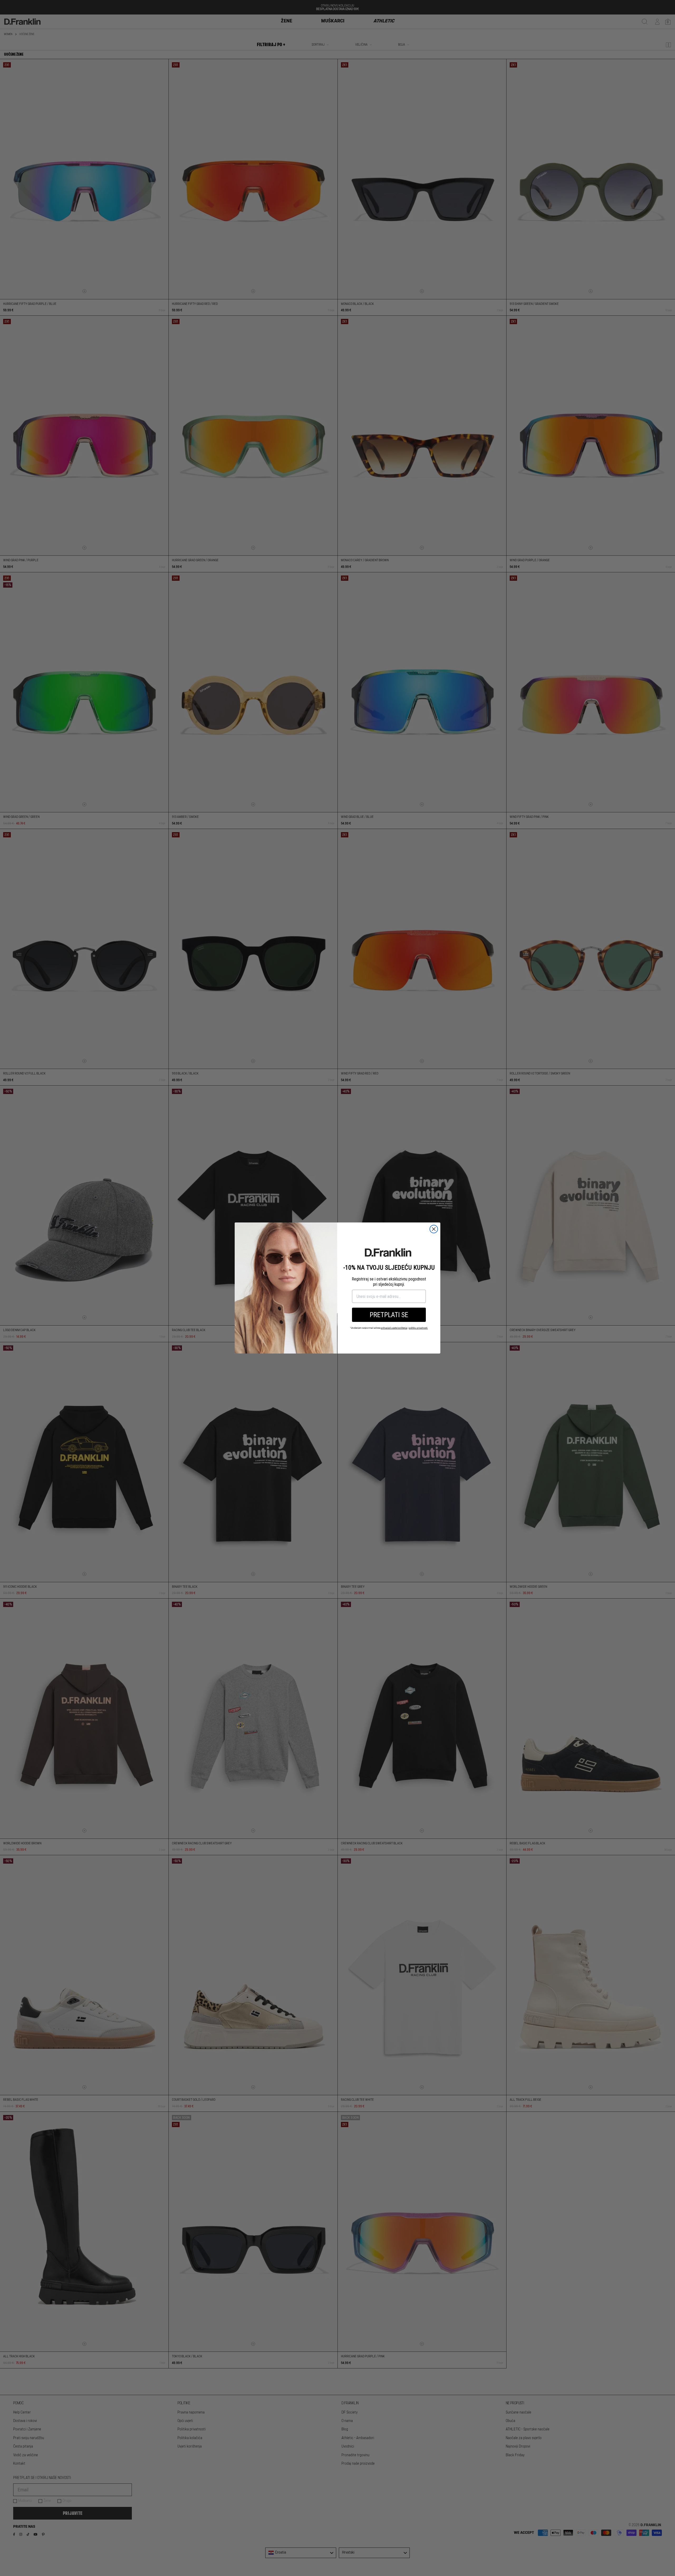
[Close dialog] (434, 1229)
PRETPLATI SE (389, 1315)
